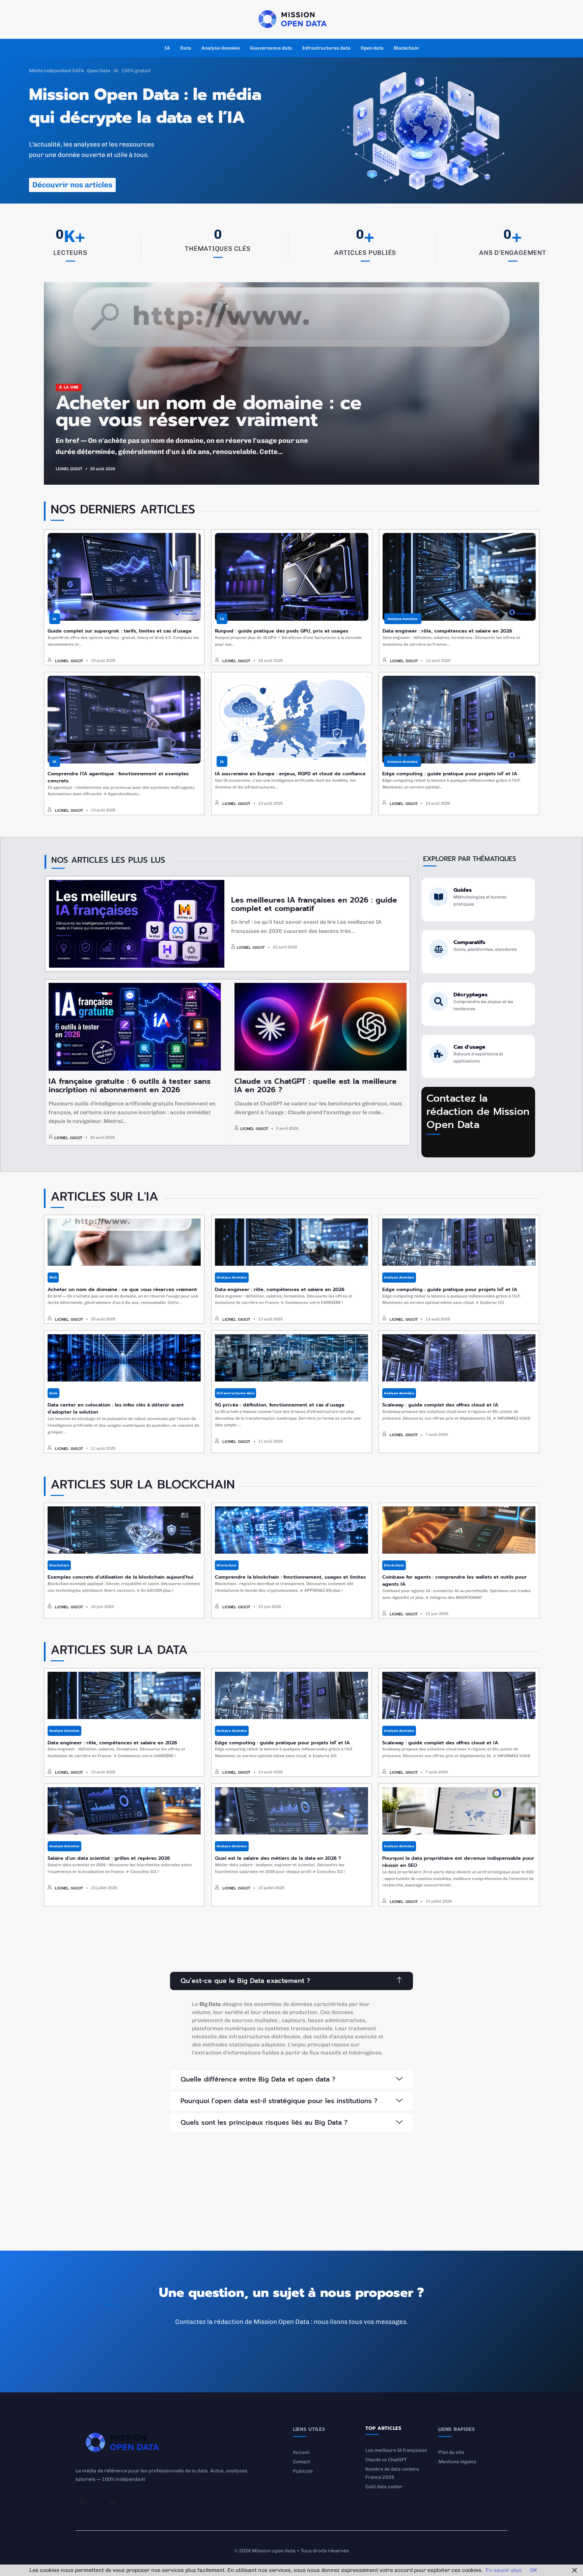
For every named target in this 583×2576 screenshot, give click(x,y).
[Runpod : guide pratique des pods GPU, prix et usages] (291, 577)
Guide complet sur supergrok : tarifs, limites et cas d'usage (120, 631)
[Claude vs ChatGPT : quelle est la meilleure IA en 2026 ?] (321, 1027)
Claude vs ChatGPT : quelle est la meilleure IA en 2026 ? (316, 1085)
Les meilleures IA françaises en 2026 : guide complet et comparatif (314, 904)
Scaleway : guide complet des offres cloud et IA (440, 1405)
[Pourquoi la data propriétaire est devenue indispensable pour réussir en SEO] (459, 1811)
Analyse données (221, 48)
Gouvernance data (271, 48)
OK (534, 2570)
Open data (372, 48)
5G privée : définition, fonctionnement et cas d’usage (280, 1405)
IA (167, 48)
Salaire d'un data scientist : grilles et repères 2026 (109, 1858)
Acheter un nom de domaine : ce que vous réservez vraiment (209, 411)
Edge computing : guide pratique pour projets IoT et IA (450, 774)
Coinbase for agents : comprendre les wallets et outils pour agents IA (454, 1580)
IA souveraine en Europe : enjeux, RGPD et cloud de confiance (290, 774)
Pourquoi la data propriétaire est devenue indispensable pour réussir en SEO (458, 1862)
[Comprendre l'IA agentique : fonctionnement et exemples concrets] (124, 720)
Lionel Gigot (69, 469)
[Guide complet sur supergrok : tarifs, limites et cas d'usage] (124, 577)
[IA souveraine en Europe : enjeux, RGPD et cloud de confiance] (291, 720)
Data (186, 48)
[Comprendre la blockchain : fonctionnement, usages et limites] (291, 1530)
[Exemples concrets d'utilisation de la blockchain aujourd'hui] (124, 1530)
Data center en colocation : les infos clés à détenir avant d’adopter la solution (116, 1408)
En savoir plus (504, 2570)
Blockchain (406, 48)
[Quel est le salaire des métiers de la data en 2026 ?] (291, 1811)
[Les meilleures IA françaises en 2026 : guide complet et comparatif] (137, 924)
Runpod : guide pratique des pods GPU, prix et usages (282, 631)
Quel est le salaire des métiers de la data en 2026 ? (278, 1858)
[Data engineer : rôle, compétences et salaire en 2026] (459, 577)
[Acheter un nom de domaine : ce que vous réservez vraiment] (124, 1242)
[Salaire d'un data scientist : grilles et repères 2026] (124, 1811)
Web (53, 1278)
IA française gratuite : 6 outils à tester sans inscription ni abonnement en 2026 (130, 1085)
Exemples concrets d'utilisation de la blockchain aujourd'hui (120, 1577)
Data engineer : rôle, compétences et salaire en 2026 (447, 631)
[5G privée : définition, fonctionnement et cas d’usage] (291, 1358)
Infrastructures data (326, 48)
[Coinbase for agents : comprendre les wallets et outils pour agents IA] (459, 1530)
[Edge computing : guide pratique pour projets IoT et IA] (459, 720)
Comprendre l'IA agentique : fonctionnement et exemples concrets (118, 777)
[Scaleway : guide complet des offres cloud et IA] (459, 1358)
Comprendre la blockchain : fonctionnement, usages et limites (290, 1577)
